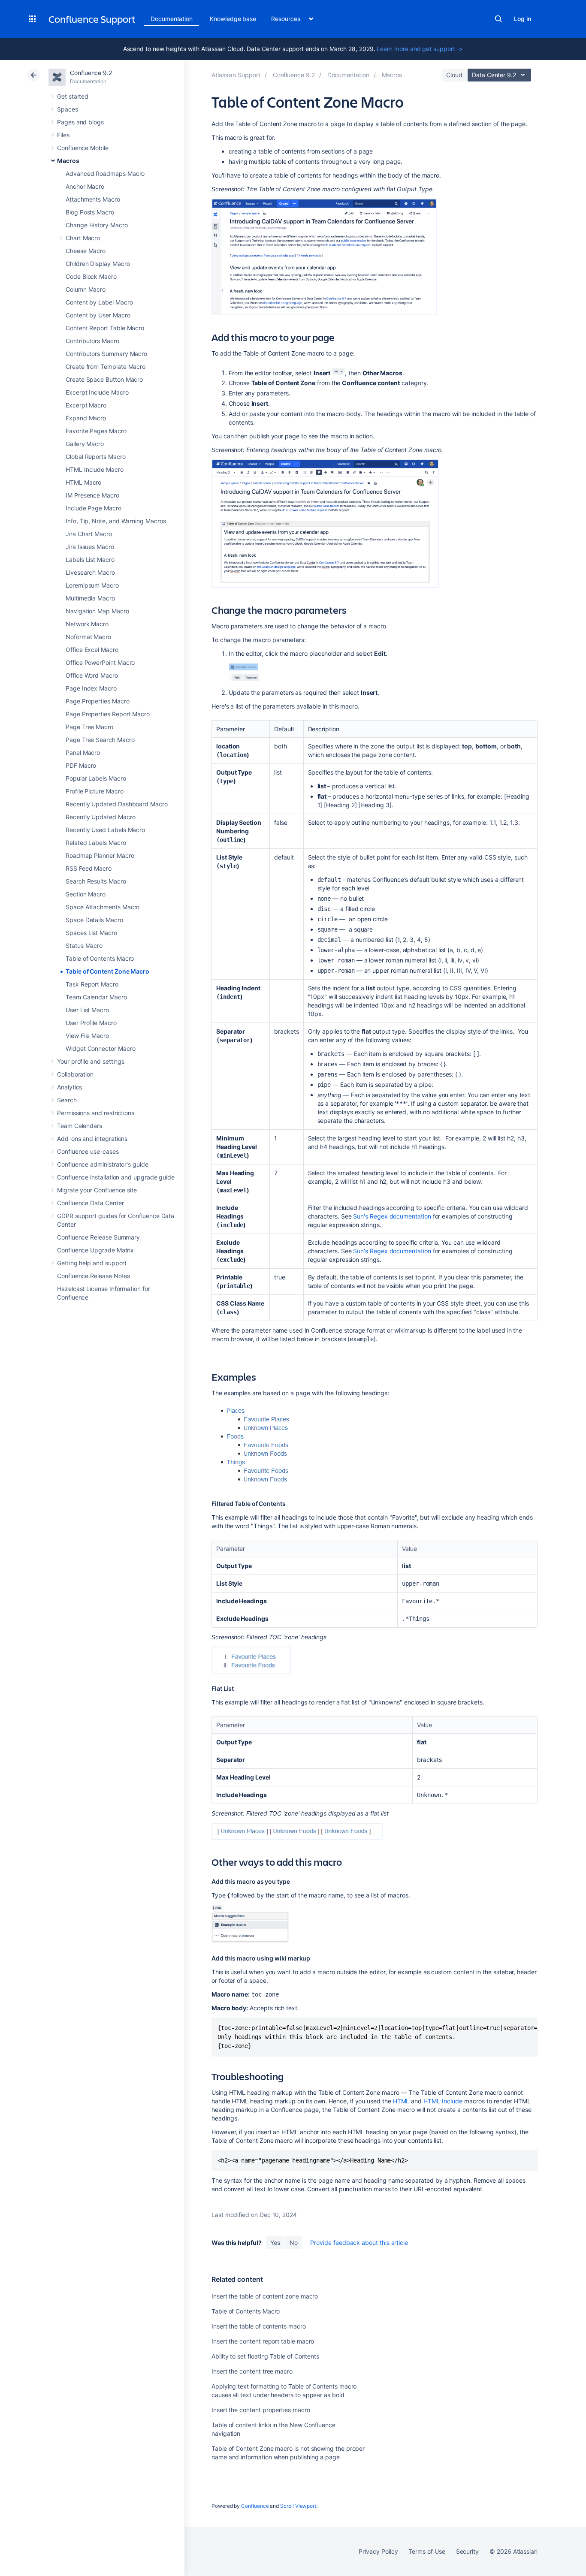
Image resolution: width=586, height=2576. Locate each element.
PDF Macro (81, 765)
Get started (73, 96)
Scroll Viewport (298, 2506)
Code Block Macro (91, 276)
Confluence (255, 2506)
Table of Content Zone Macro (107, 971)
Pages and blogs (80, 122)
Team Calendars (80, 1126)
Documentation (172, 19)
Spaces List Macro (91, 933)
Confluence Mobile (83, 148)
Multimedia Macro (90, 598)
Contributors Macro (92, 341)
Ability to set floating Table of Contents (265, 2356)
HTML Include (443, 2101)
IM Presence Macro (92, 495)
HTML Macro (83, 482)
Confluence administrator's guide (103, 1164)
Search (498, 19)
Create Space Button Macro (104, 379)
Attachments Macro (93, 199)
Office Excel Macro (92, 650)
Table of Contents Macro (100, 958)
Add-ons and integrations (92, 1139)
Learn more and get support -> (420, 49)
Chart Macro (83, 238)
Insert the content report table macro (263, 2341)
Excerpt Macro (86, 405)
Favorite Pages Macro (96, 431)
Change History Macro (97, 225)
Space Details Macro (94, 920)
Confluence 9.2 (91, 73)
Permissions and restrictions (96, 1113)
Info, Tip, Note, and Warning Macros (116, 521)
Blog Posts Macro (90, 212)
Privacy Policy (378, 2551)
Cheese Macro (86, 251)
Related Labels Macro (96, 843)
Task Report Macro (92, 984)
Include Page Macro (94, 508)
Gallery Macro (85, 444)
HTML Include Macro (95, 469)
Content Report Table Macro (105, 328)
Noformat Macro (88, 637)
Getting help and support (92, 1263)
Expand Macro (86, 418)
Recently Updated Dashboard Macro (117, 804)
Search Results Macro (96, 881)
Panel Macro (83, 753)
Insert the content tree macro (252, 2371)
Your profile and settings (91, 1061)
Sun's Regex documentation (392, 1216)
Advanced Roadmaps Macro (105, 173)
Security (467, 2551)
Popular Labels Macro (96, 778)
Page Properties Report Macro (108, 714)
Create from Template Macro (106, 366)
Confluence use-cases (88, 1151)
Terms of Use (427, 2551)
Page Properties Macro (98, 701)
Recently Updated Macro (100, 817)
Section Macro (86, 894)
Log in (523, 19)
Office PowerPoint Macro (100, 662)
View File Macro (87, 1036)
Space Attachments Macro (103, 907)
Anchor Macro (85, 186)
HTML (401, 2101)
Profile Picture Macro (95, 791)
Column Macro (86, 289)
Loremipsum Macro (92, 585)
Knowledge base (233, 19)
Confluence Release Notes (94, 1276)
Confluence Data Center (90, 1203)
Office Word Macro (92, 675)
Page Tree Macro (89, 727)
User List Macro (87, 1010)
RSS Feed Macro (89, 868)
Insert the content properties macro (261, 2410)
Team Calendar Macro (96, 997)
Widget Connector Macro (100, 1048)
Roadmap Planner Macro (100, 855)
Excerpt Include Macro (97, 392)
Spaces (68, 109)
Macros (68, 161)
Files (63, 135)
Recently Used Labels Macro (105, 830)
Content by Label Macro (99, 302)
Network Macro (87, 624)
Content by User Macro (98, 315)
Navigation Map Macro (97, 611)
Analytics (69, 1087)
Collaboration (75, 1074)
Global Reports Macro (96, 457)
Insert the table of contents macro (259, 2326)
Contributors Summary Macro (106, 354)
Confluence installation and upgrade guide (116, 1177)
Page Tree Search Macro (100, 740)
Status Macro (84, 946)
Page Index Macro (91, 688)
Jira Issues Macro (90, 547)
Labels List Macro (90, 560)
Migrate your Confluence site (97, 1190)
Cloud (454, 75)
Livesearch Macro (90, 572)
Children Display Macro (98, 264)
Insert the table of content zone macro (265, 2296)
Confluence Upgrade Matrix (95, 1250)
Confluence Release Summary (98, 1237)
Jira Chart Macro (89, 534)
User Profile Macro (91, 1023)
